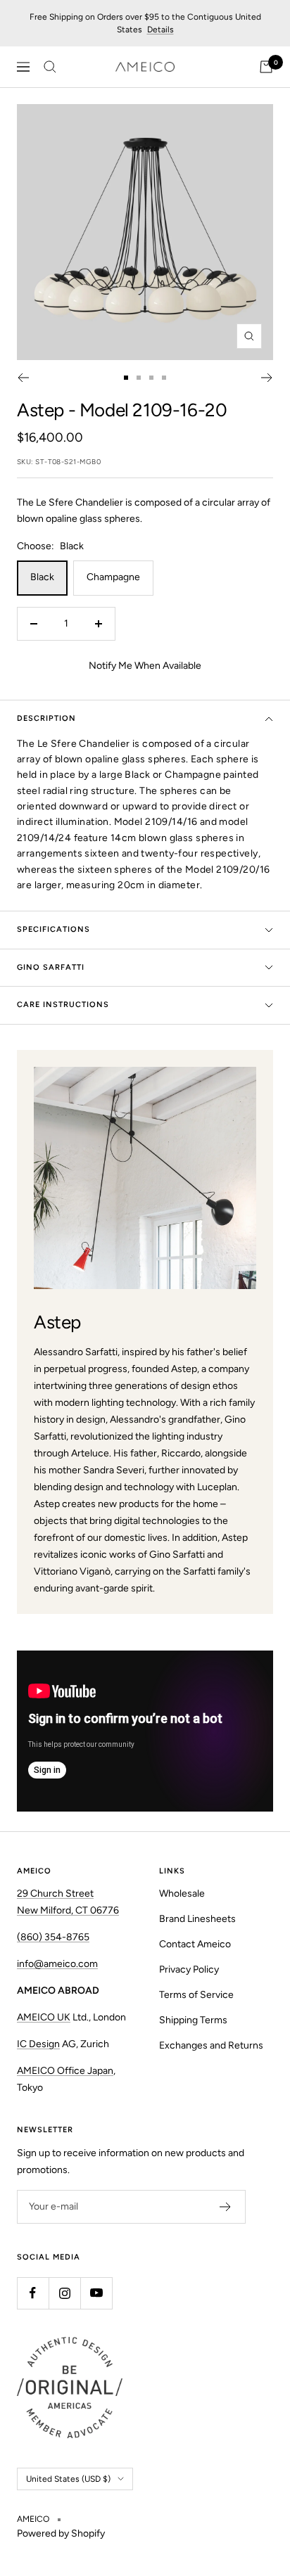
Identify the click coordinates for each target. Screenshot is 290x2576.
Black (42, 577)
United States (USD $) (68, 2479)
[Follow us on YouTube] (96, 2293)
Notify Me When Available (145, 666)
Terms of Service (196, 1995)
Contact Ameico (195, 1944)
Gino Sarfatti (51, 967)
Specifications (53, 929)
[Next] (267, 378)
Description (46, 718)
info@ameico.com (57, 1964)
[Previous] (23, 378)
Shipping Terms (193, 2020)
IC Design (38, 2044)
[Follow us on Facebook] (33, 2293)
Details (160, 30)
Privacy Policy (189, 1969)
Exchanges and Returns (211, 2045)
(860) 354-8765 (53, 1937)
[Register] (226, 2207)
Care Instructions (63, 1005)
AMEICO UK (44, 2017)
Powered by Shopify (61, 2533)
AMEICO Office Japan (65, 2071)
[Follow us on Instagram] (64, 2293)
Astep (40, 410)
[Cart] (266, 67)
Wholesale (182, 1893)
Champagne (113, 577)
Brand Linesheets (197, 1919)
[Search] (50, 67)
